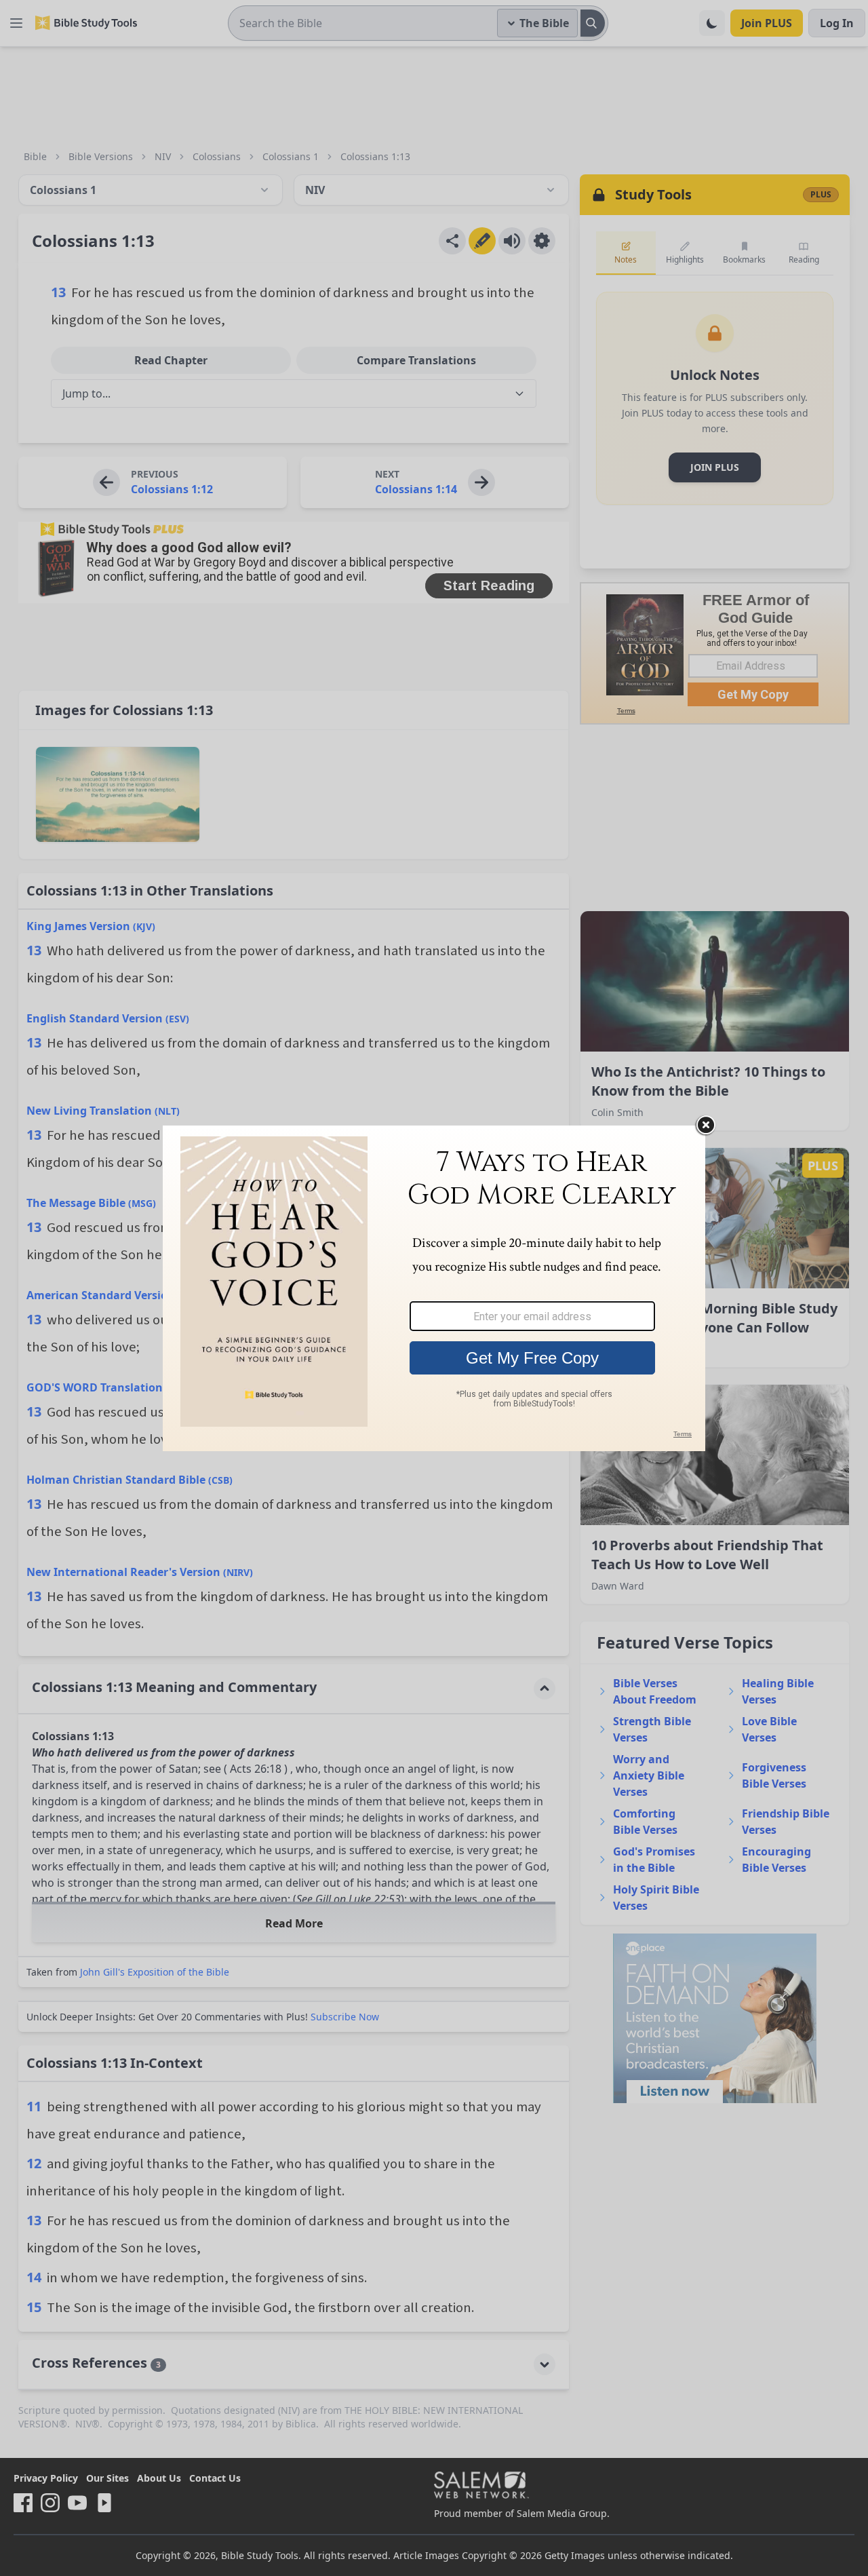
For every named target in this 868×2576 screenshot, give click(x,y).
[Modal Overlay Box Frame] (434, 1288)
